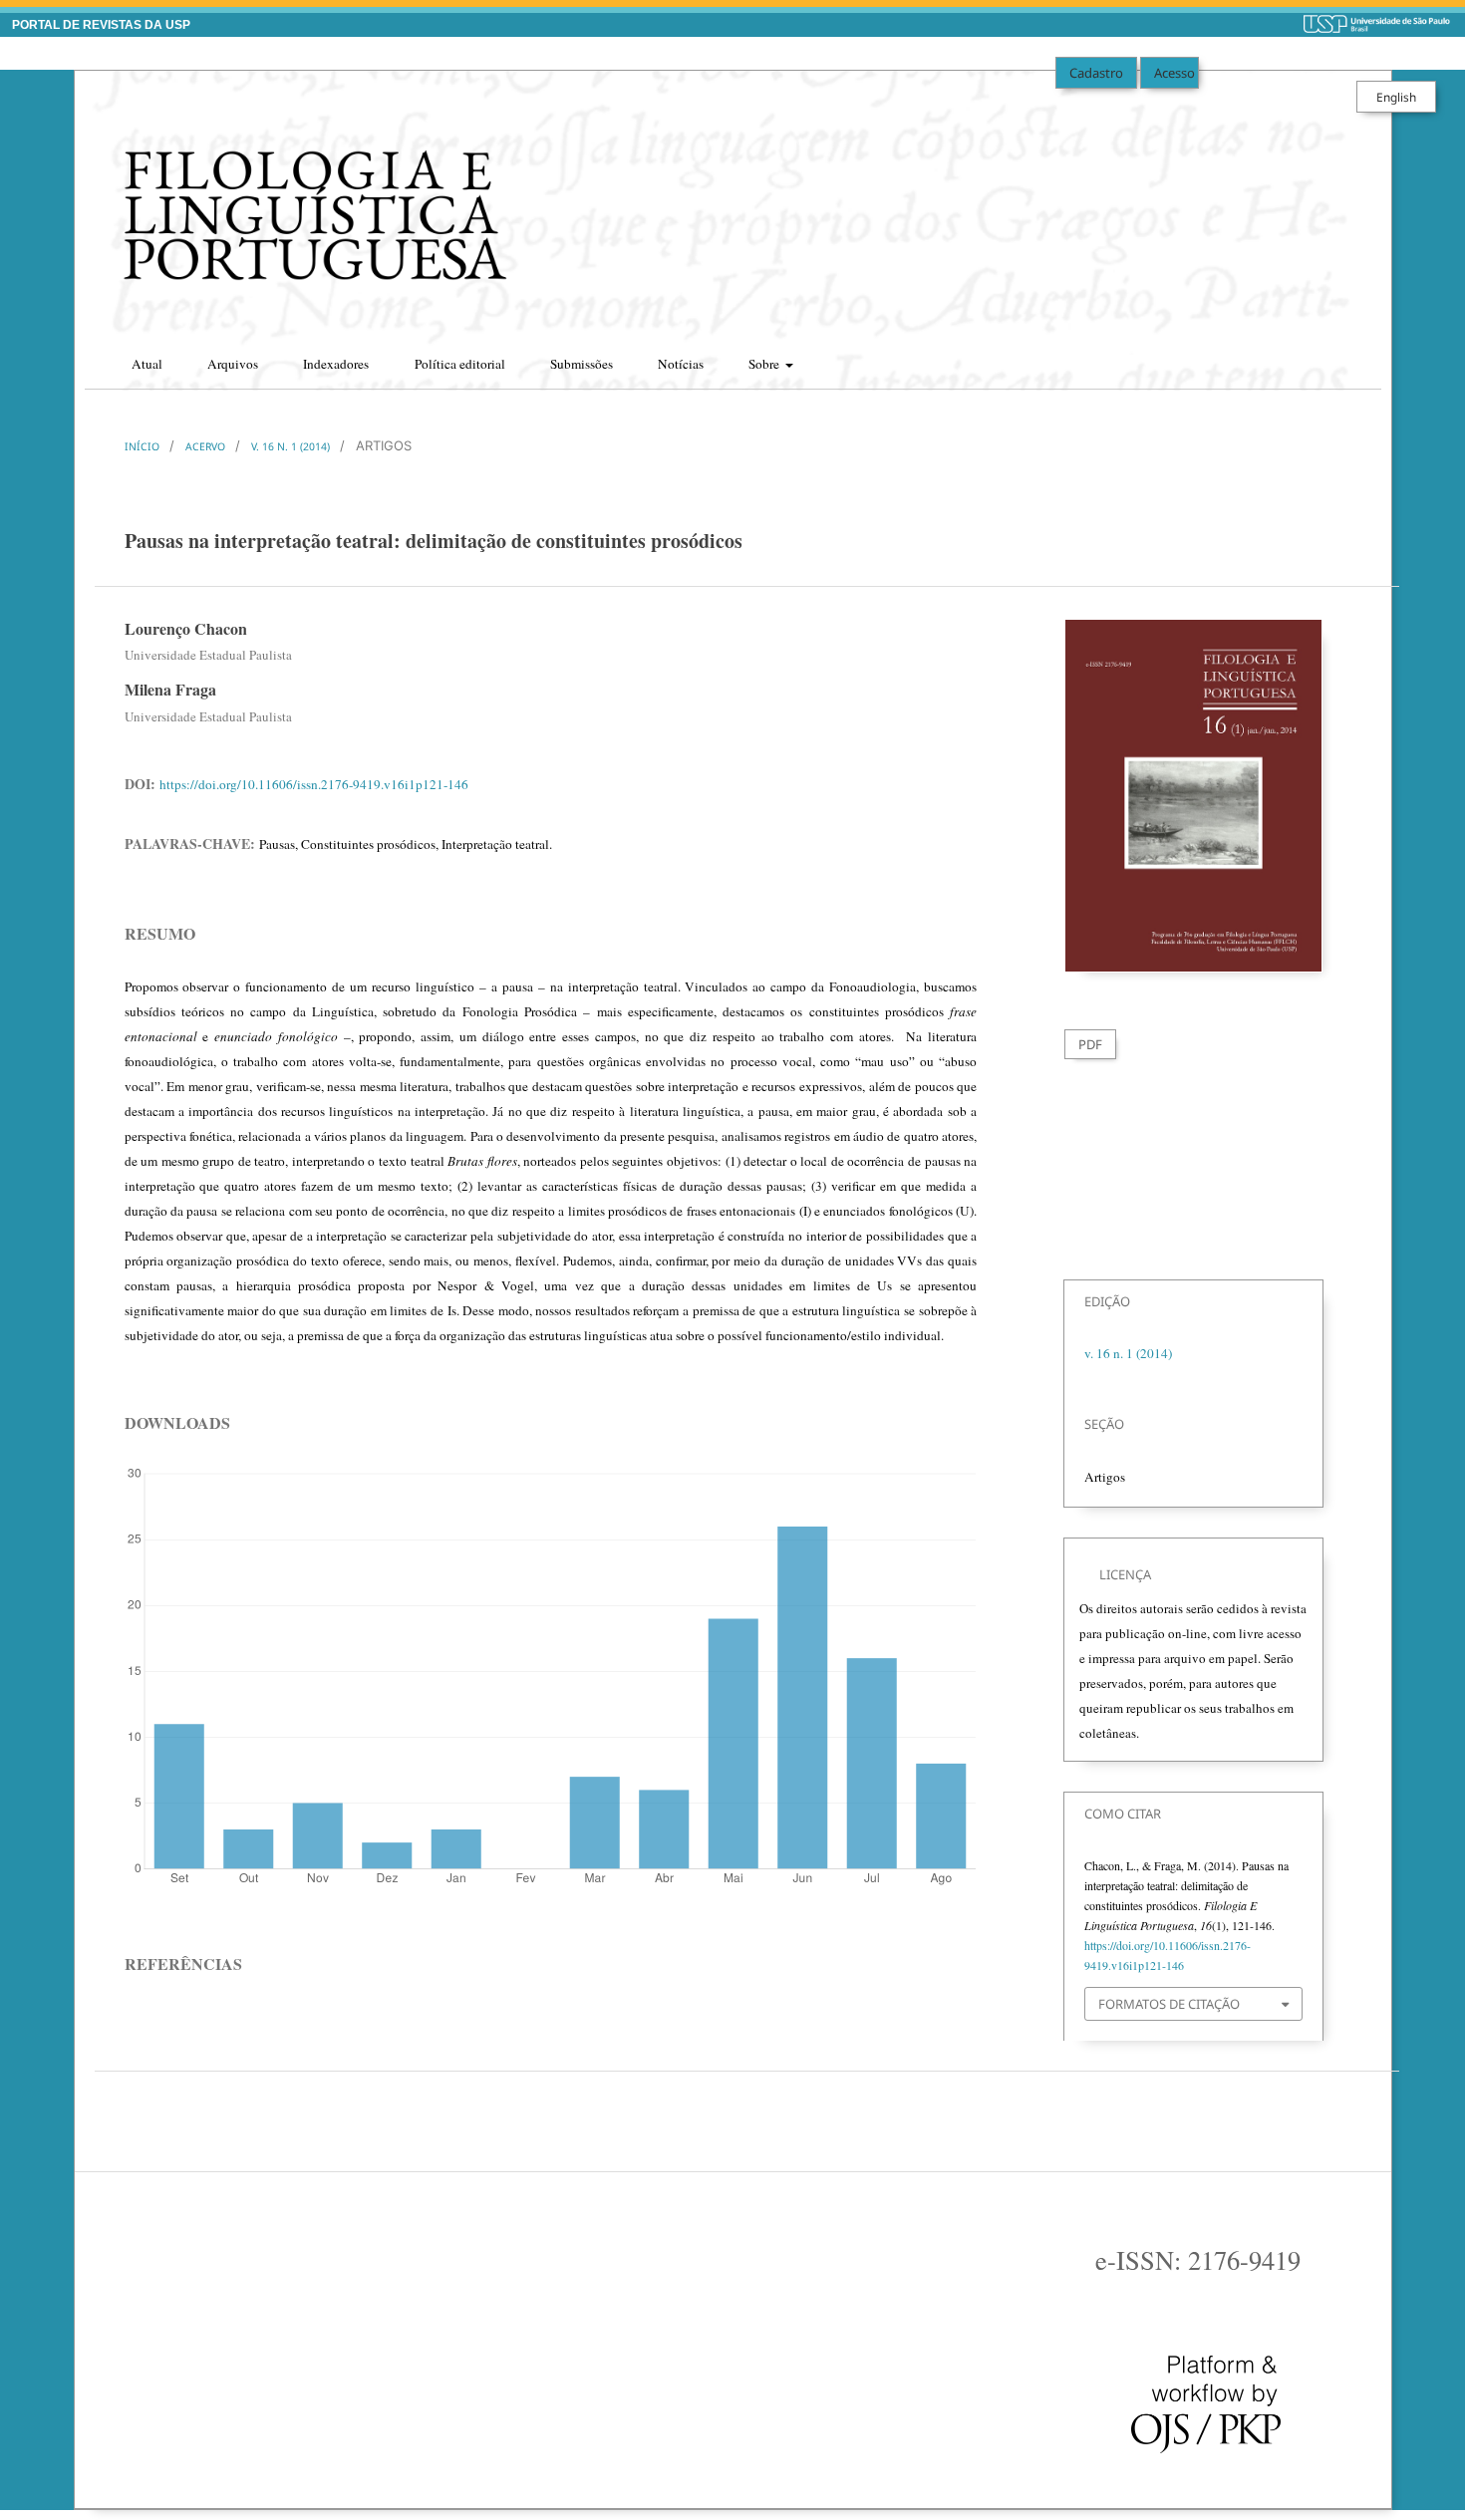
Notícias (681, 364)
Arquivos (233, 364)
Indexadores (336, 364)
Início (142, 446)
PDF (1090, 1044)
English (1396, 97)
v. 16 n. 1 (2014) (291, 446)
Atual (147, 364)
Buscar (1347, 358)
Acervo (205, 446)
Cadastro (1096, 73)
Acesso (1174, 73)
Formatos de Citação (1169, 2004)
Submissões (582, 364)
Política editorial (460, 364)
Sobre (765, 364)
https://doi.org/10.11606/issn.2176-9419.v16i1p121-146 (314, 784)
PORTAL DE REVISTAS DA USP (101, 25)
